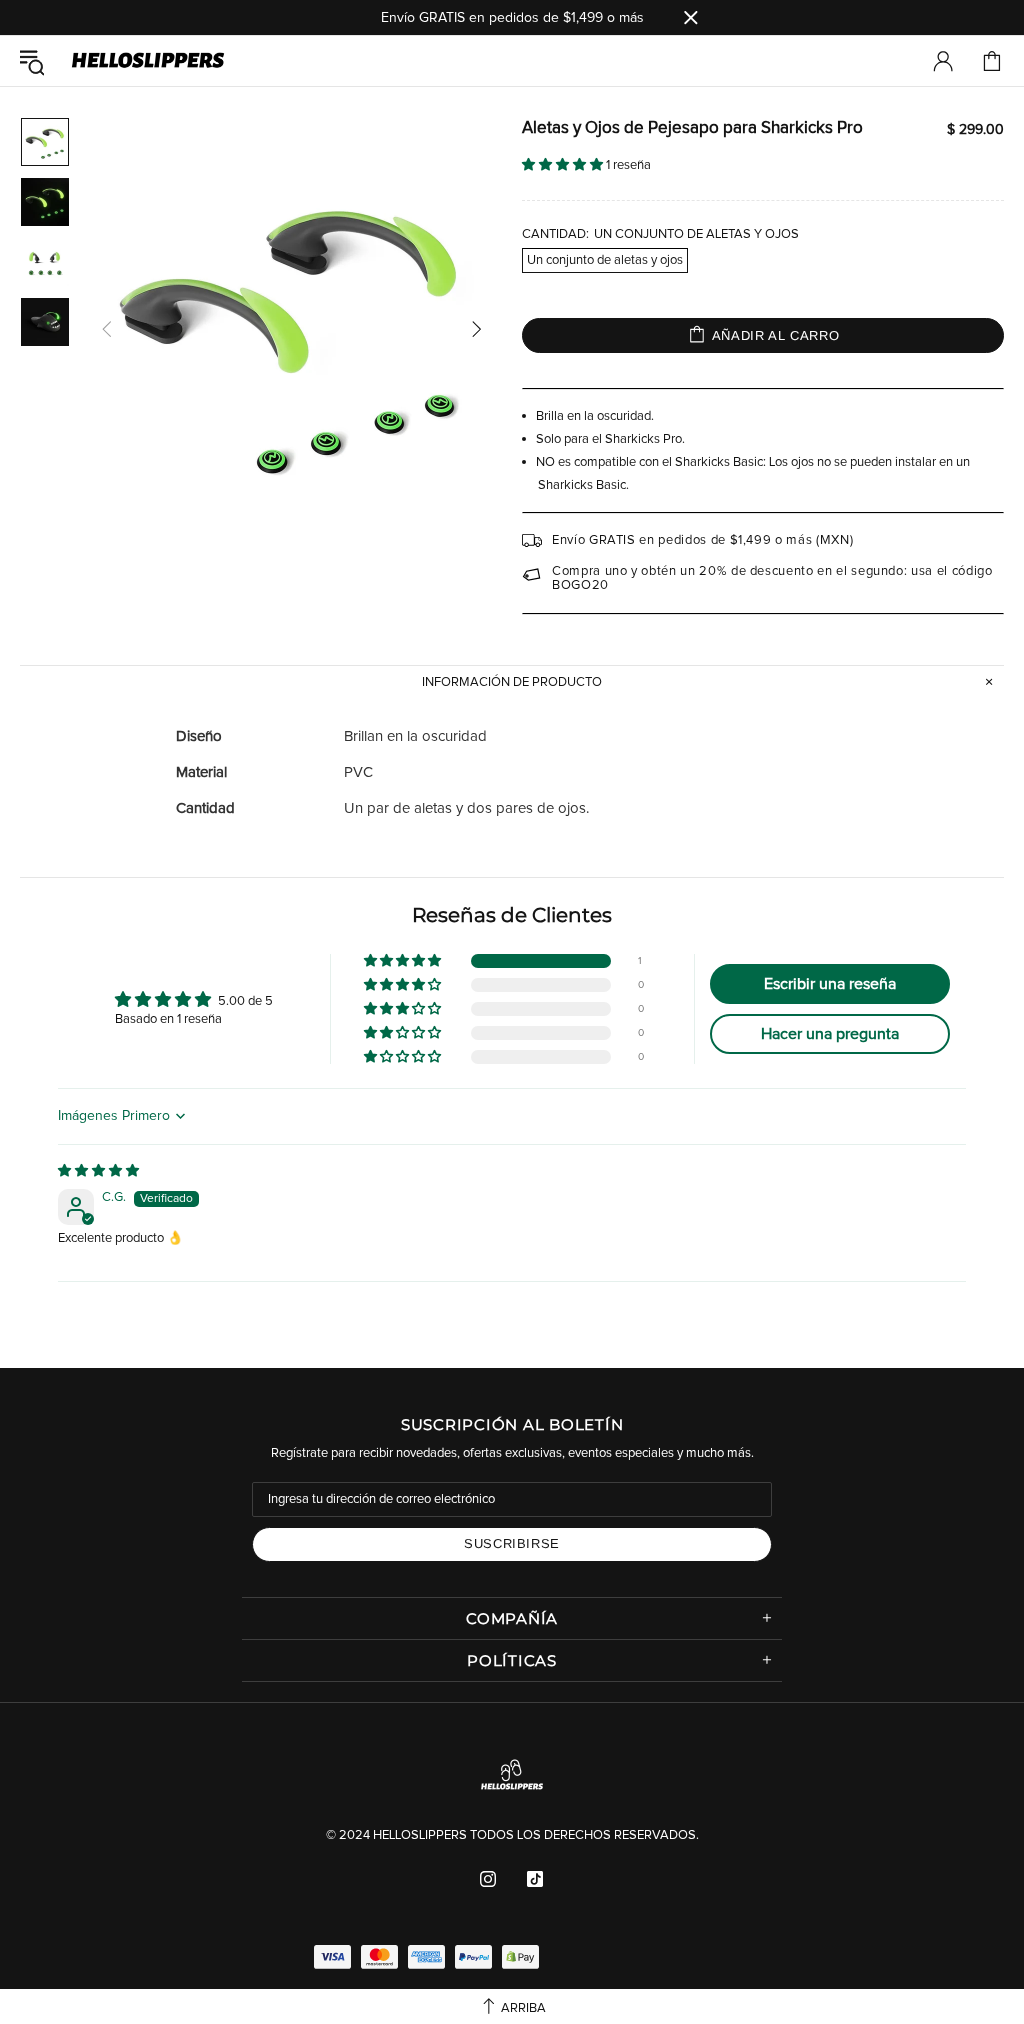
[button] (564, 165)
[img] (98, 1171)
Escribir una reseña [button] (830, 984)
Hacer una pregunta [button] (830, 1034)
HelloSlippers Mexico (148, 61)
